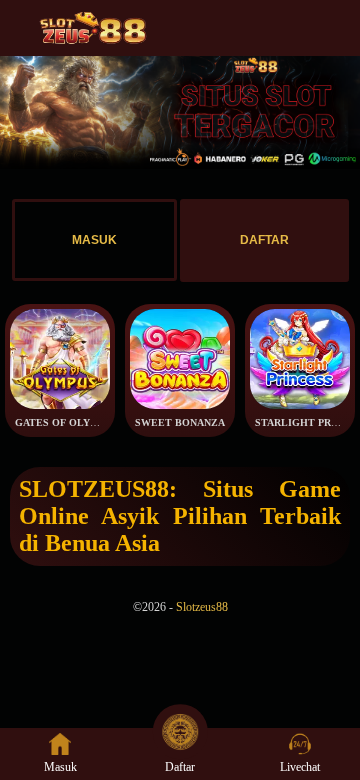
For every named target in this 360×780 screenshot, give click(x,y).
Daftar (180, 767)
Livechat (300, 767)
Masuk (60, 767)
